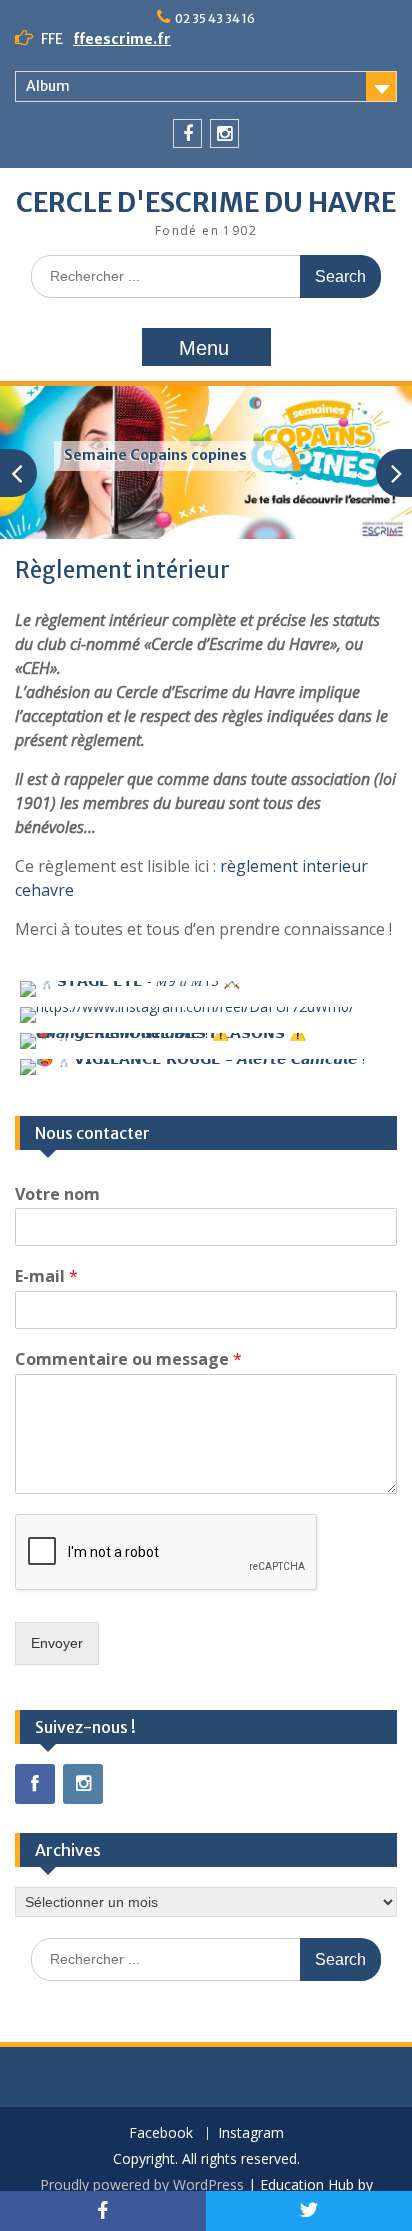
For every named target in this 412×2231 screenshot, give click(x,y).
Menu (204, 348)
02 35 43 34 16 (215, 18)
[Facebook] (187, 133)
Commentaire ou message (128, 1359)
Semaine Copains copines (155, 455)
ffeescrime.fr (122, 39)
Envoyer (57, 1643)
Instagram (251, 2133)
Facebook (161, 2133)
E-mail (46, 1276)
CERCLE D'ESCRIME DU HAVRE (206, 202)
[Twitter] (309, 2211)
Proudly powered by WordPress (142, 2184)
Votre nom (57, 1194)
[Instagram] (224, 133)
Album (48, 86)
